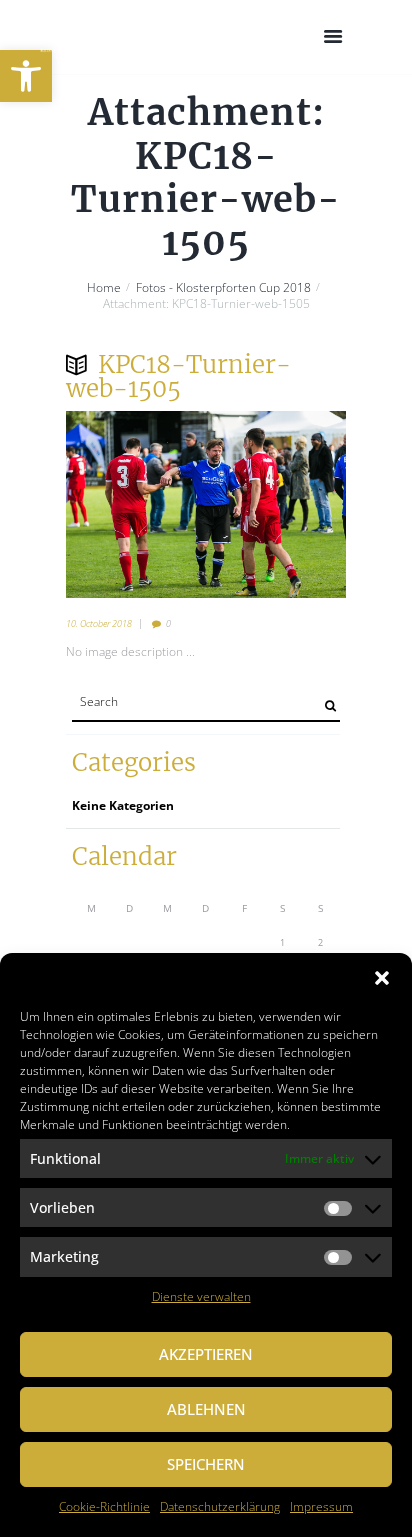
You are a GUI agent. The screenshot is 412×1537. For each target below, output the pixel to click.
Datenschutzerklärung (220, 1506)
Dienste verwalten (201, 1296)
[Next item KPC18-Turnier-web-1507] (276, 504)
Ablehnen (206, 1409)
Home (104, 288)
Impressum (321, 1506)
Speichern (206, 1464)
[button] (26, 76)
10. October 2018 (99, 623)
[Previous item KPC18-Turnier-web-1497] (136, 504)
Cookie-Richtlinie (104, 1506)
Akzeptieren (206, 1354)
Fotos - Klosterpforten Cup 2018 (223, 288)
